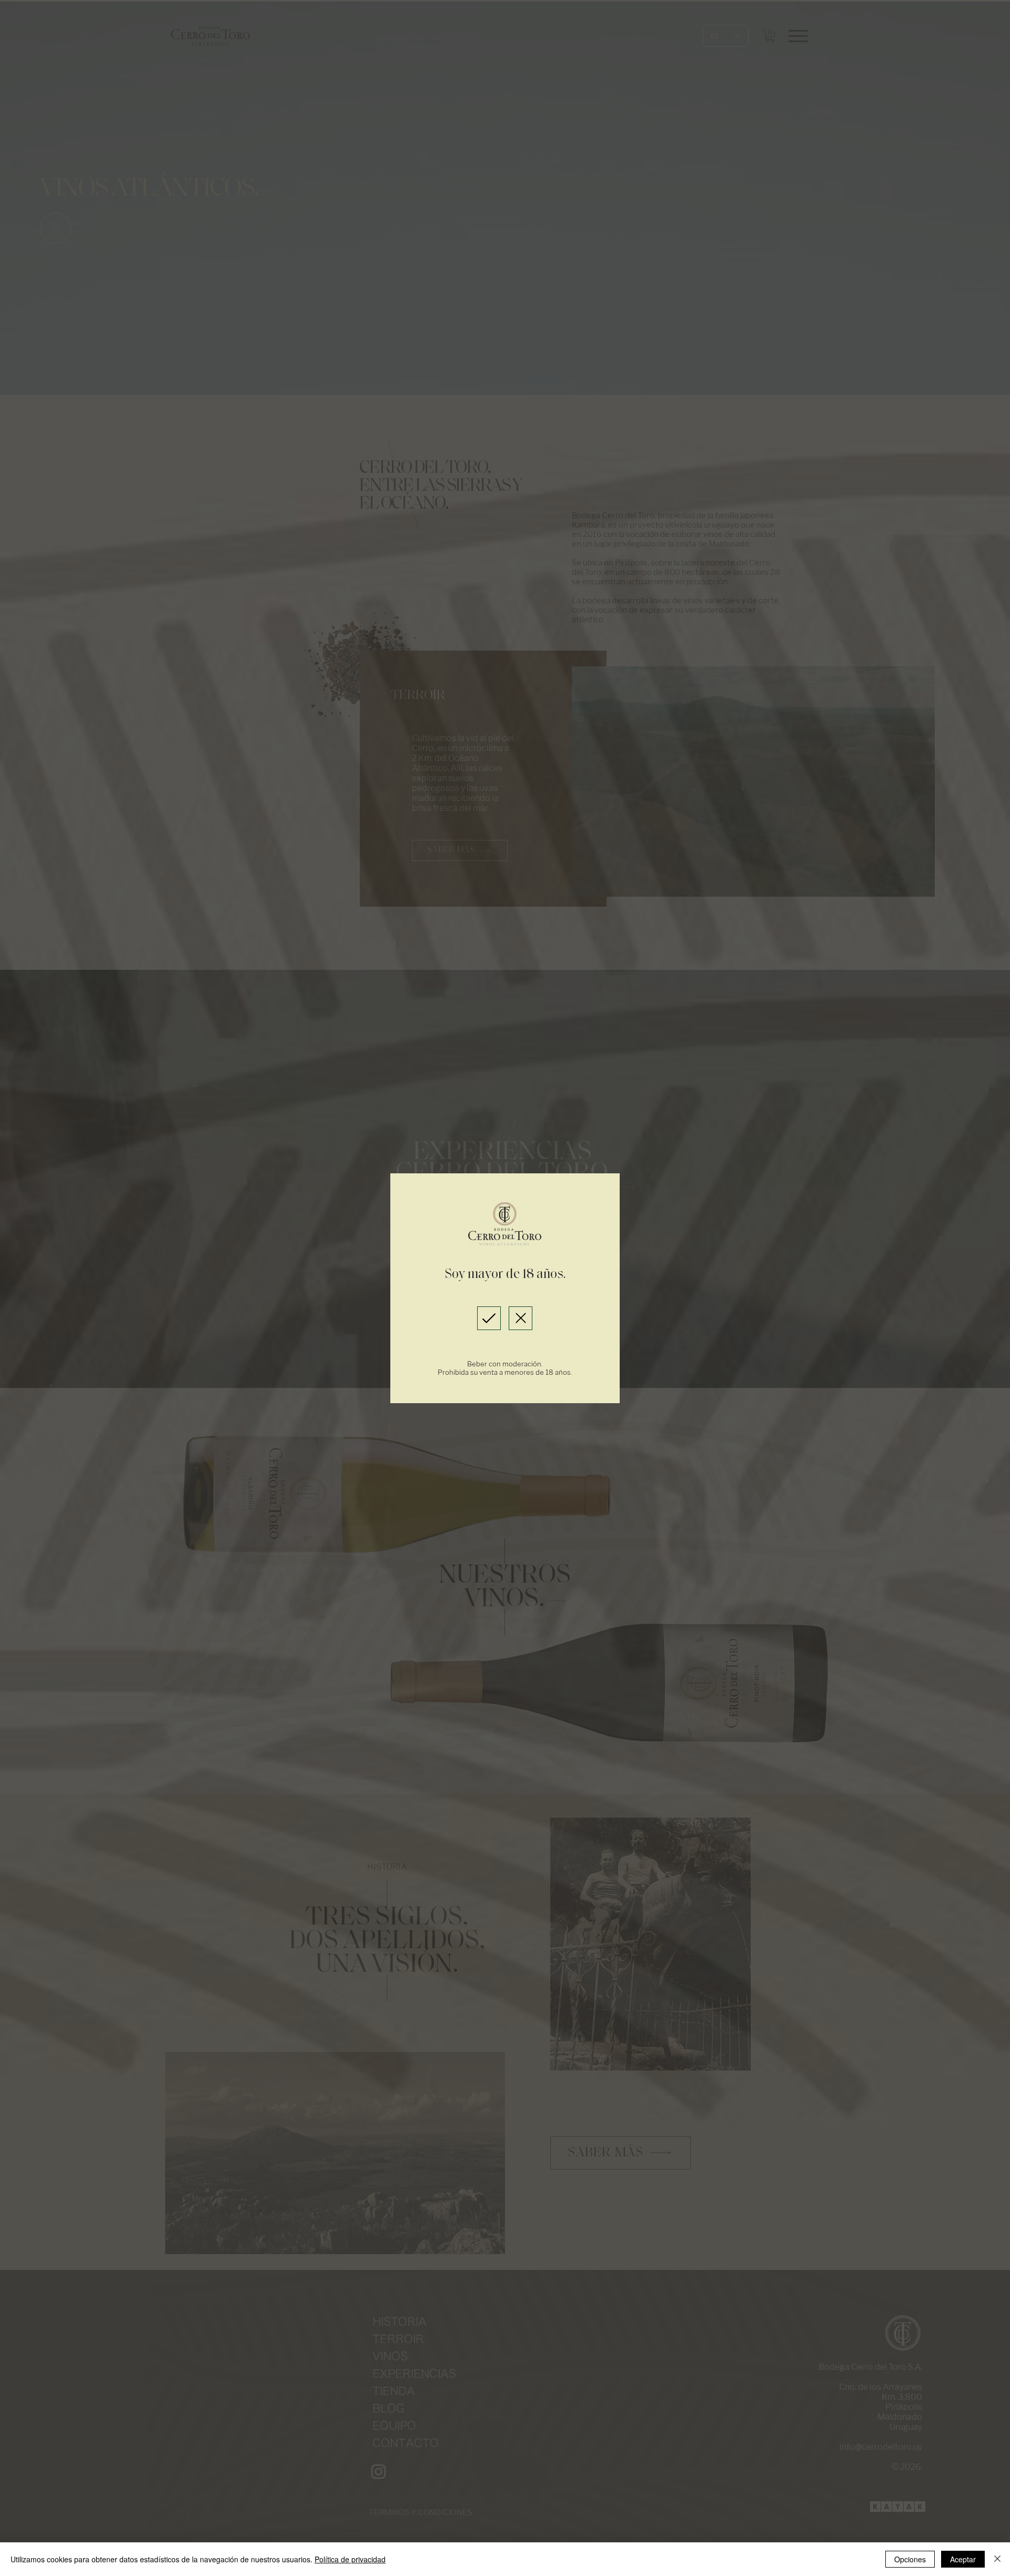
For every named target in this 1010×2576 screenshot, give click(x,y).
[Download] (489, 1318)
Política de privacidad (350, 2559)
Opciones (910, 2559)
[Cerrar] (997, 2559)
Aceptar (963, 2559)
